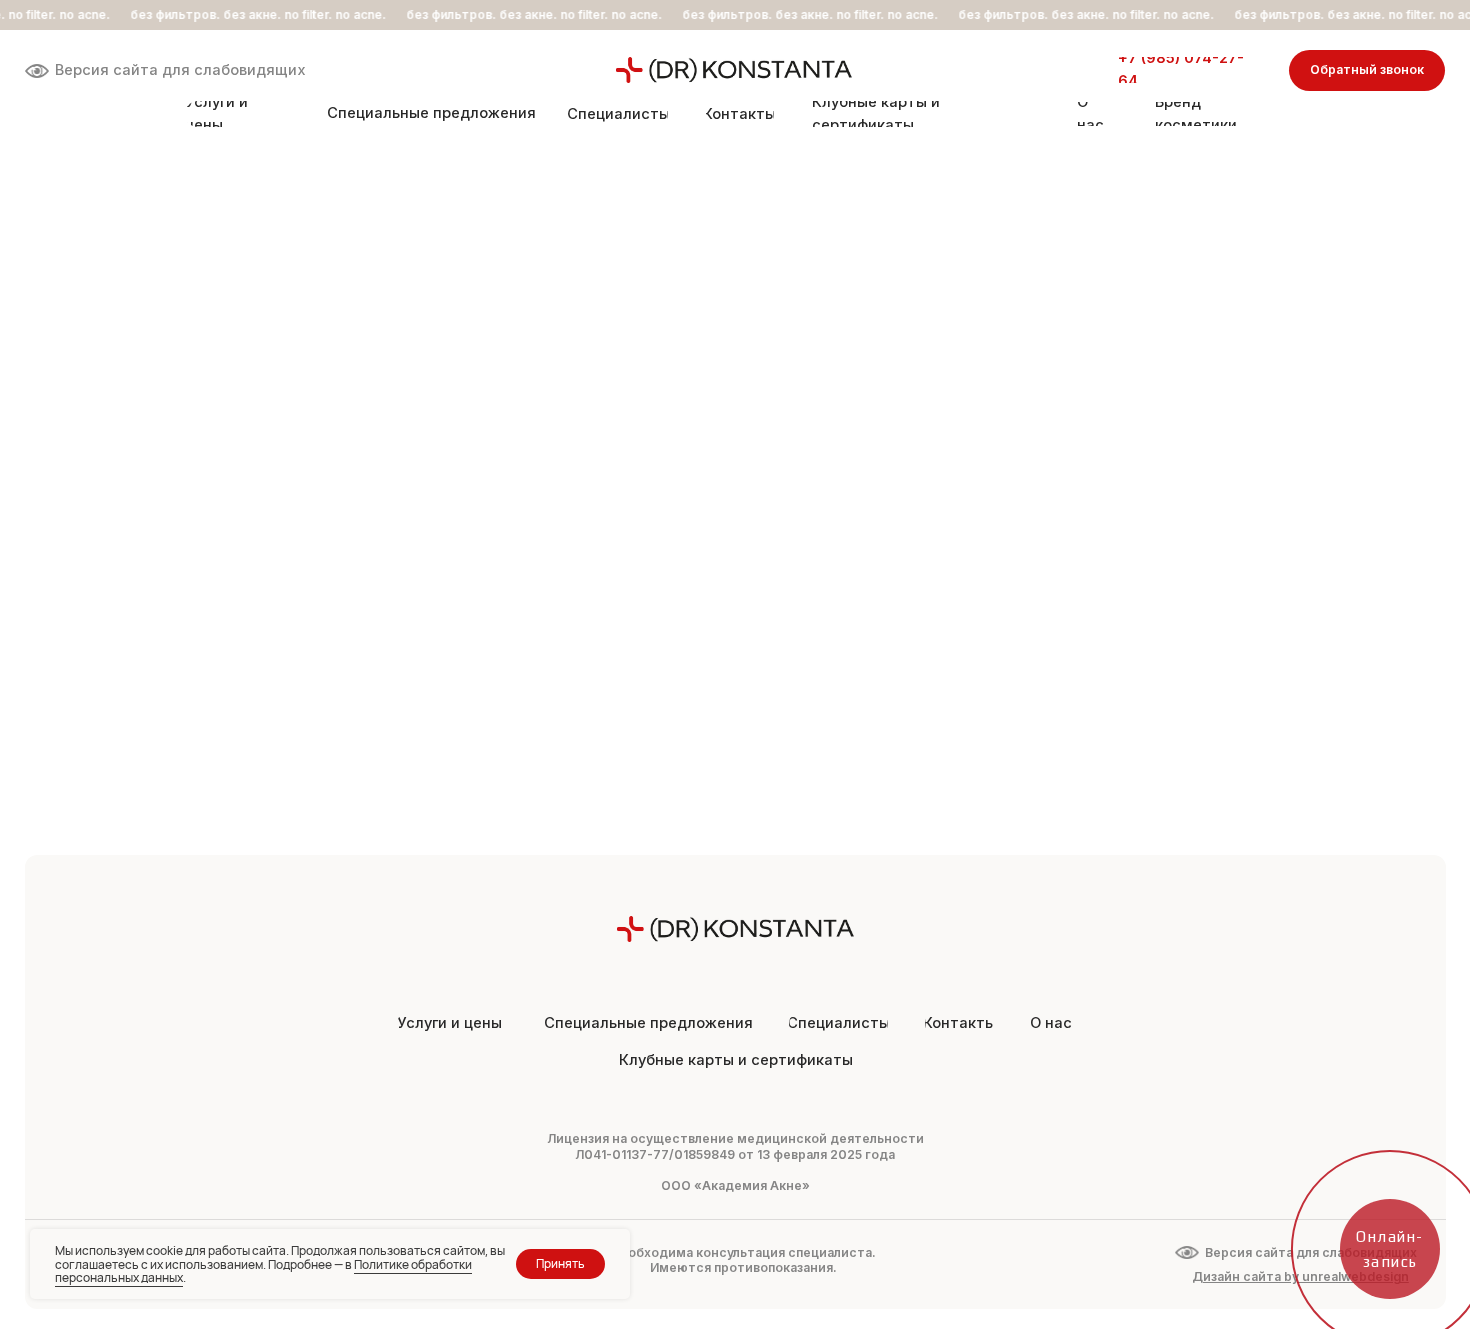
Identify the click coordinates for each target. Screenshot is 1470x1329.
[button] (1367, 71)
